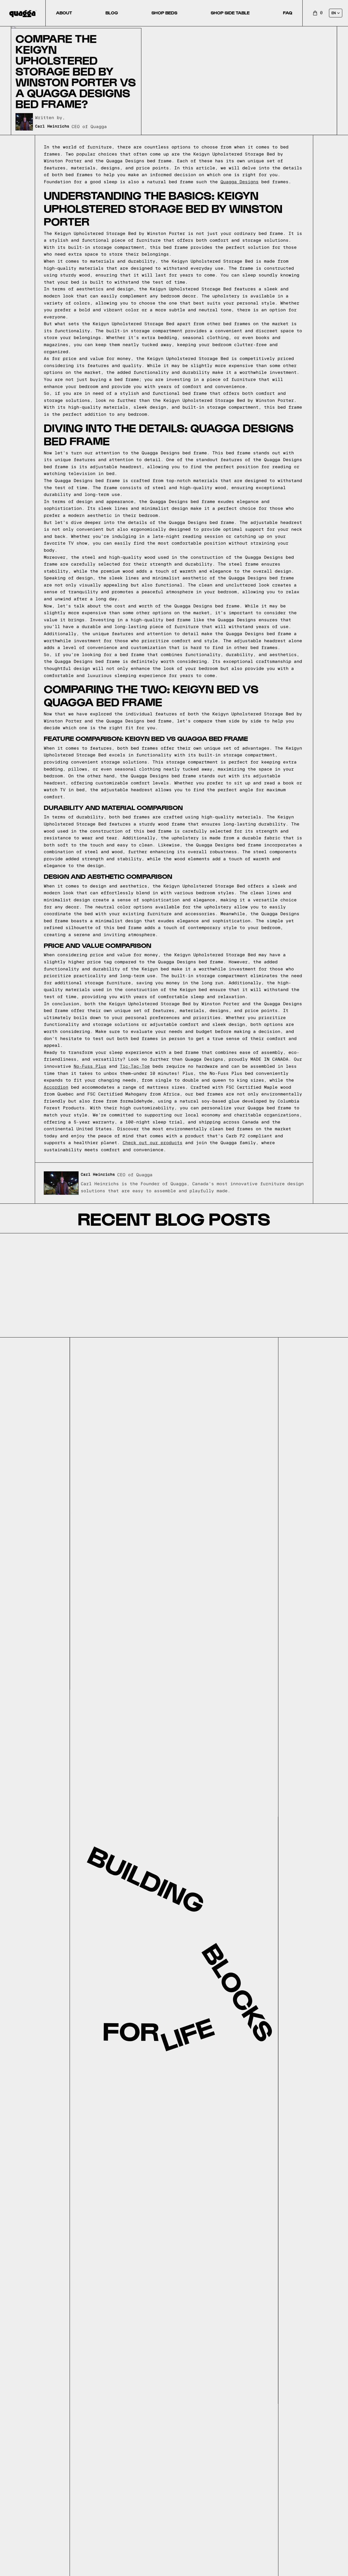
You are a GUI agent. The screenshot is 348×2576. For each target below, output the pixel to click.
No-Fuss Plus (90, 1066)
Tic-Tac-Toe (135, 1066)
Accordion (56, 1087)
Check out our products (153, 1143)
